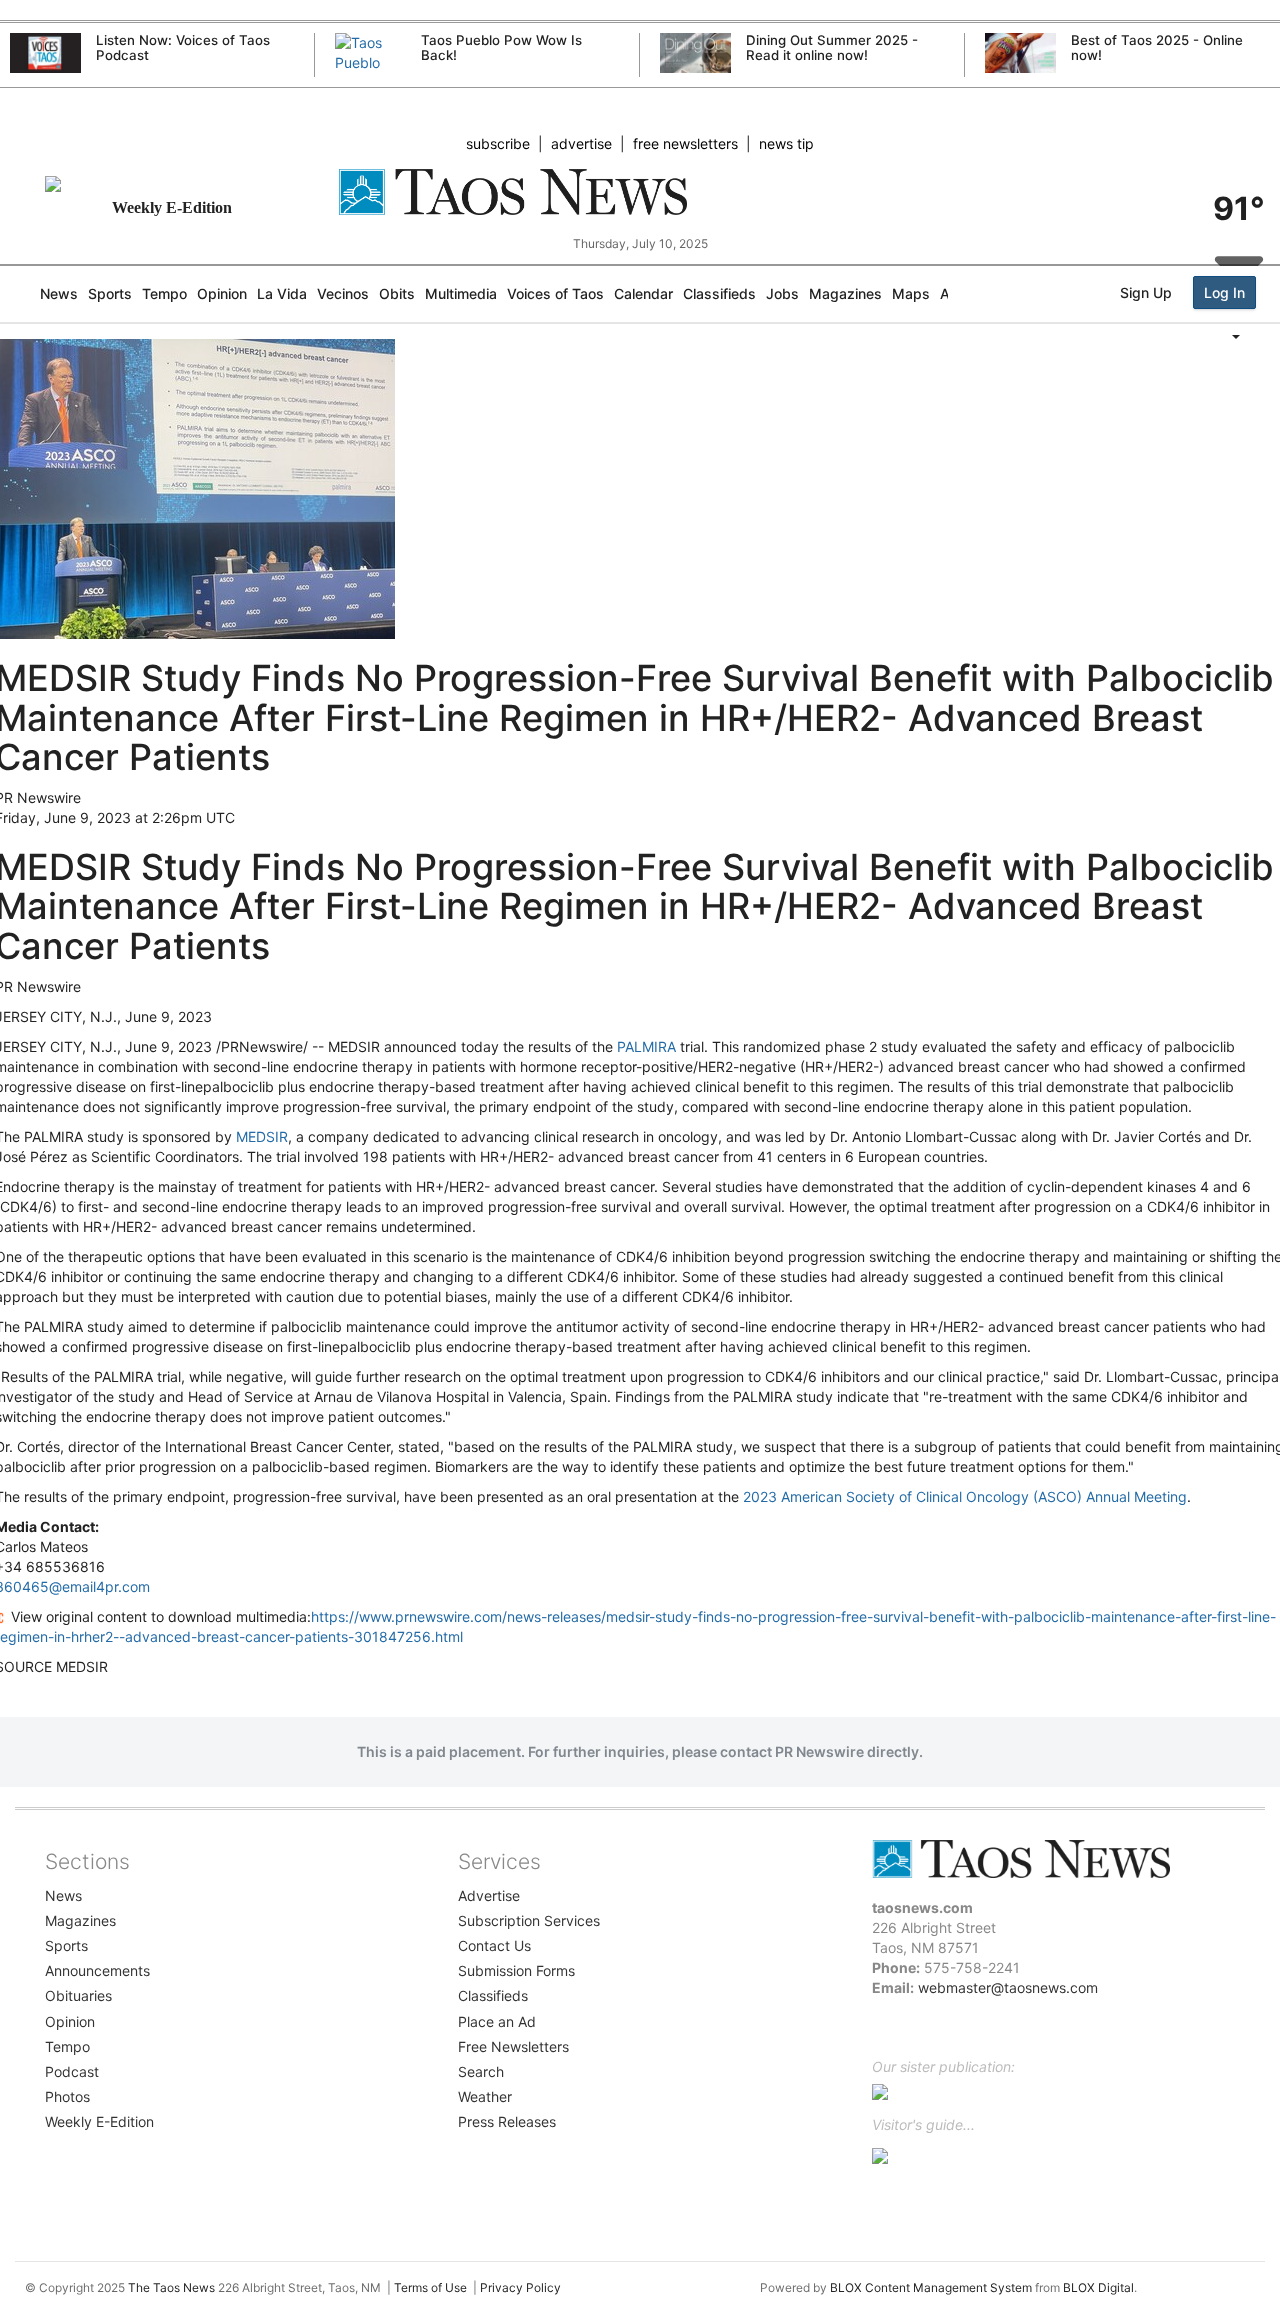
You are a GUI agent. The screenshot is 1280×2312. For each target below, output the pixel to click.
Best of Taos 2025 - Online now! (1157, 47)
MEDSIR (262, 1136)
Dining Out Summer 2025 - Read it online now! (832, 47)
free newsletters (685, 143)
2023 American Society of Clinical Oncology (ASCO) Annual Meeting (965, 1496)
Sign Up (1146, 292)
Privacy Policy (520, 2287)
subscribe (498, 143)
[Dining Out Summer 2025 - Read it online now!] (695, 53)
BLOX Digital (1098, 2287)
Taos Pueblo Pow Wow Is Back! (501, 47)
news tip (786, 143)
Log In (1224, 292)
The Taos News (171, 2287)
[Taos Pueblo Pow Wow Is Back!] (370, 73)
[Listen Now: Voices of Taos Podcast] (45, 53)
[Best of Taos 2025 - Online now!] (1020, 53)
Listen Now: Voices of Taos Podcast (183, 47)
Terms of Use (430, 2287)
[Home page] (640, 192)
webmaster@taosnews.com (1008, 1987)
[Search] (1275, 377)
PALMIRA (646, 1046)
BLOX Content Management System (931, 2287)
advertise (581, 143)
